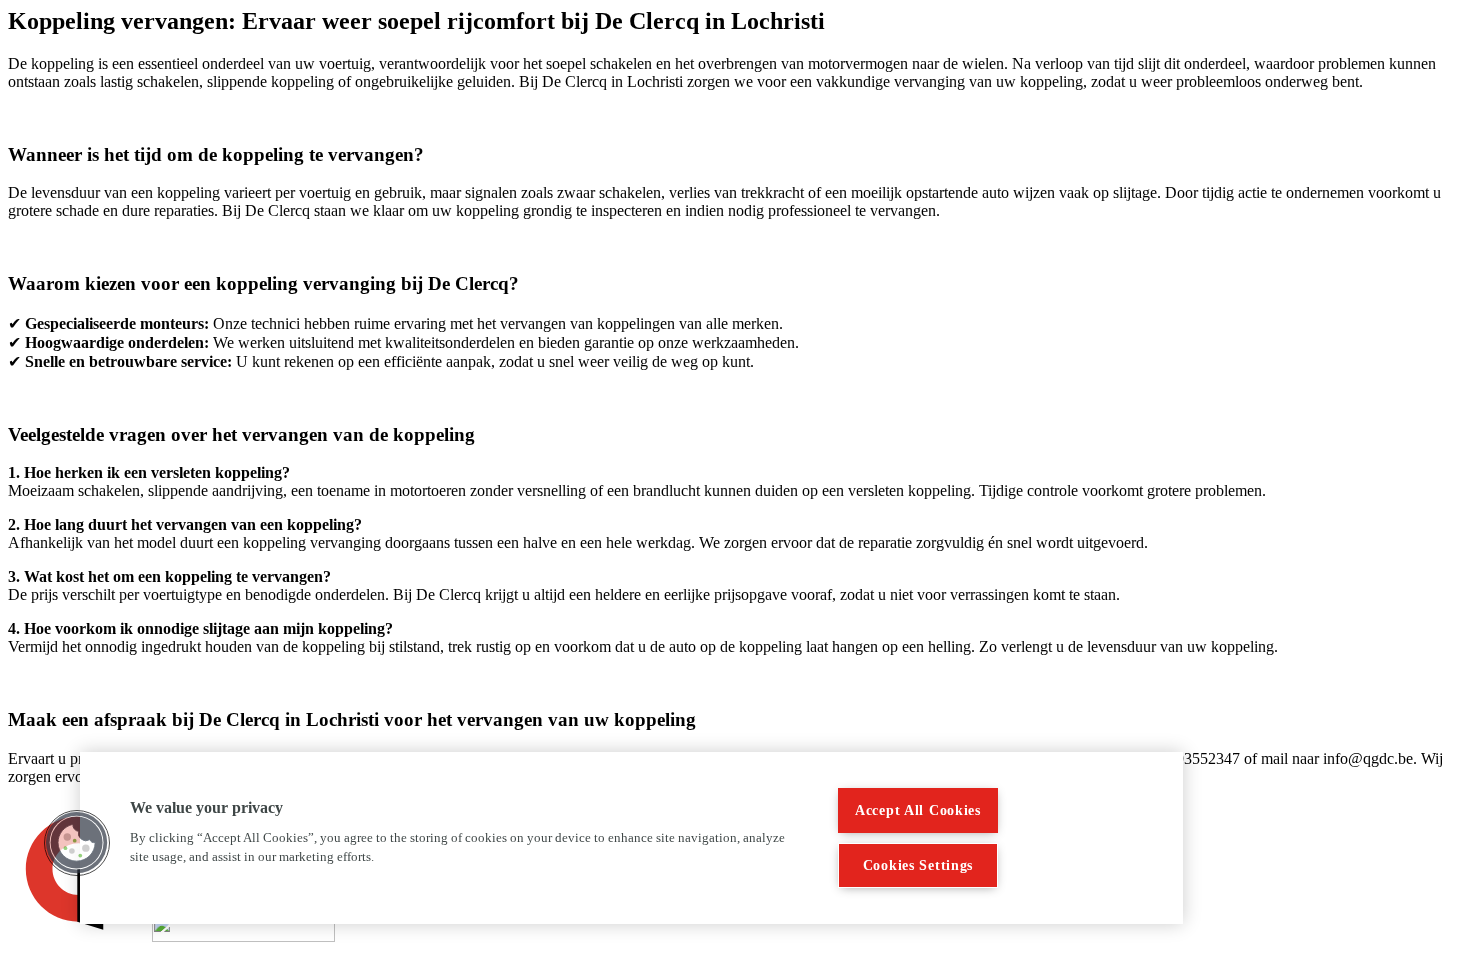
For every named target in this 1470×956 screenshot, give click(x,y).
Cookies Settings (918, 865)
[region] (631, 838)
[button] (77, 843)
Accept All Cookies (918, 810)
